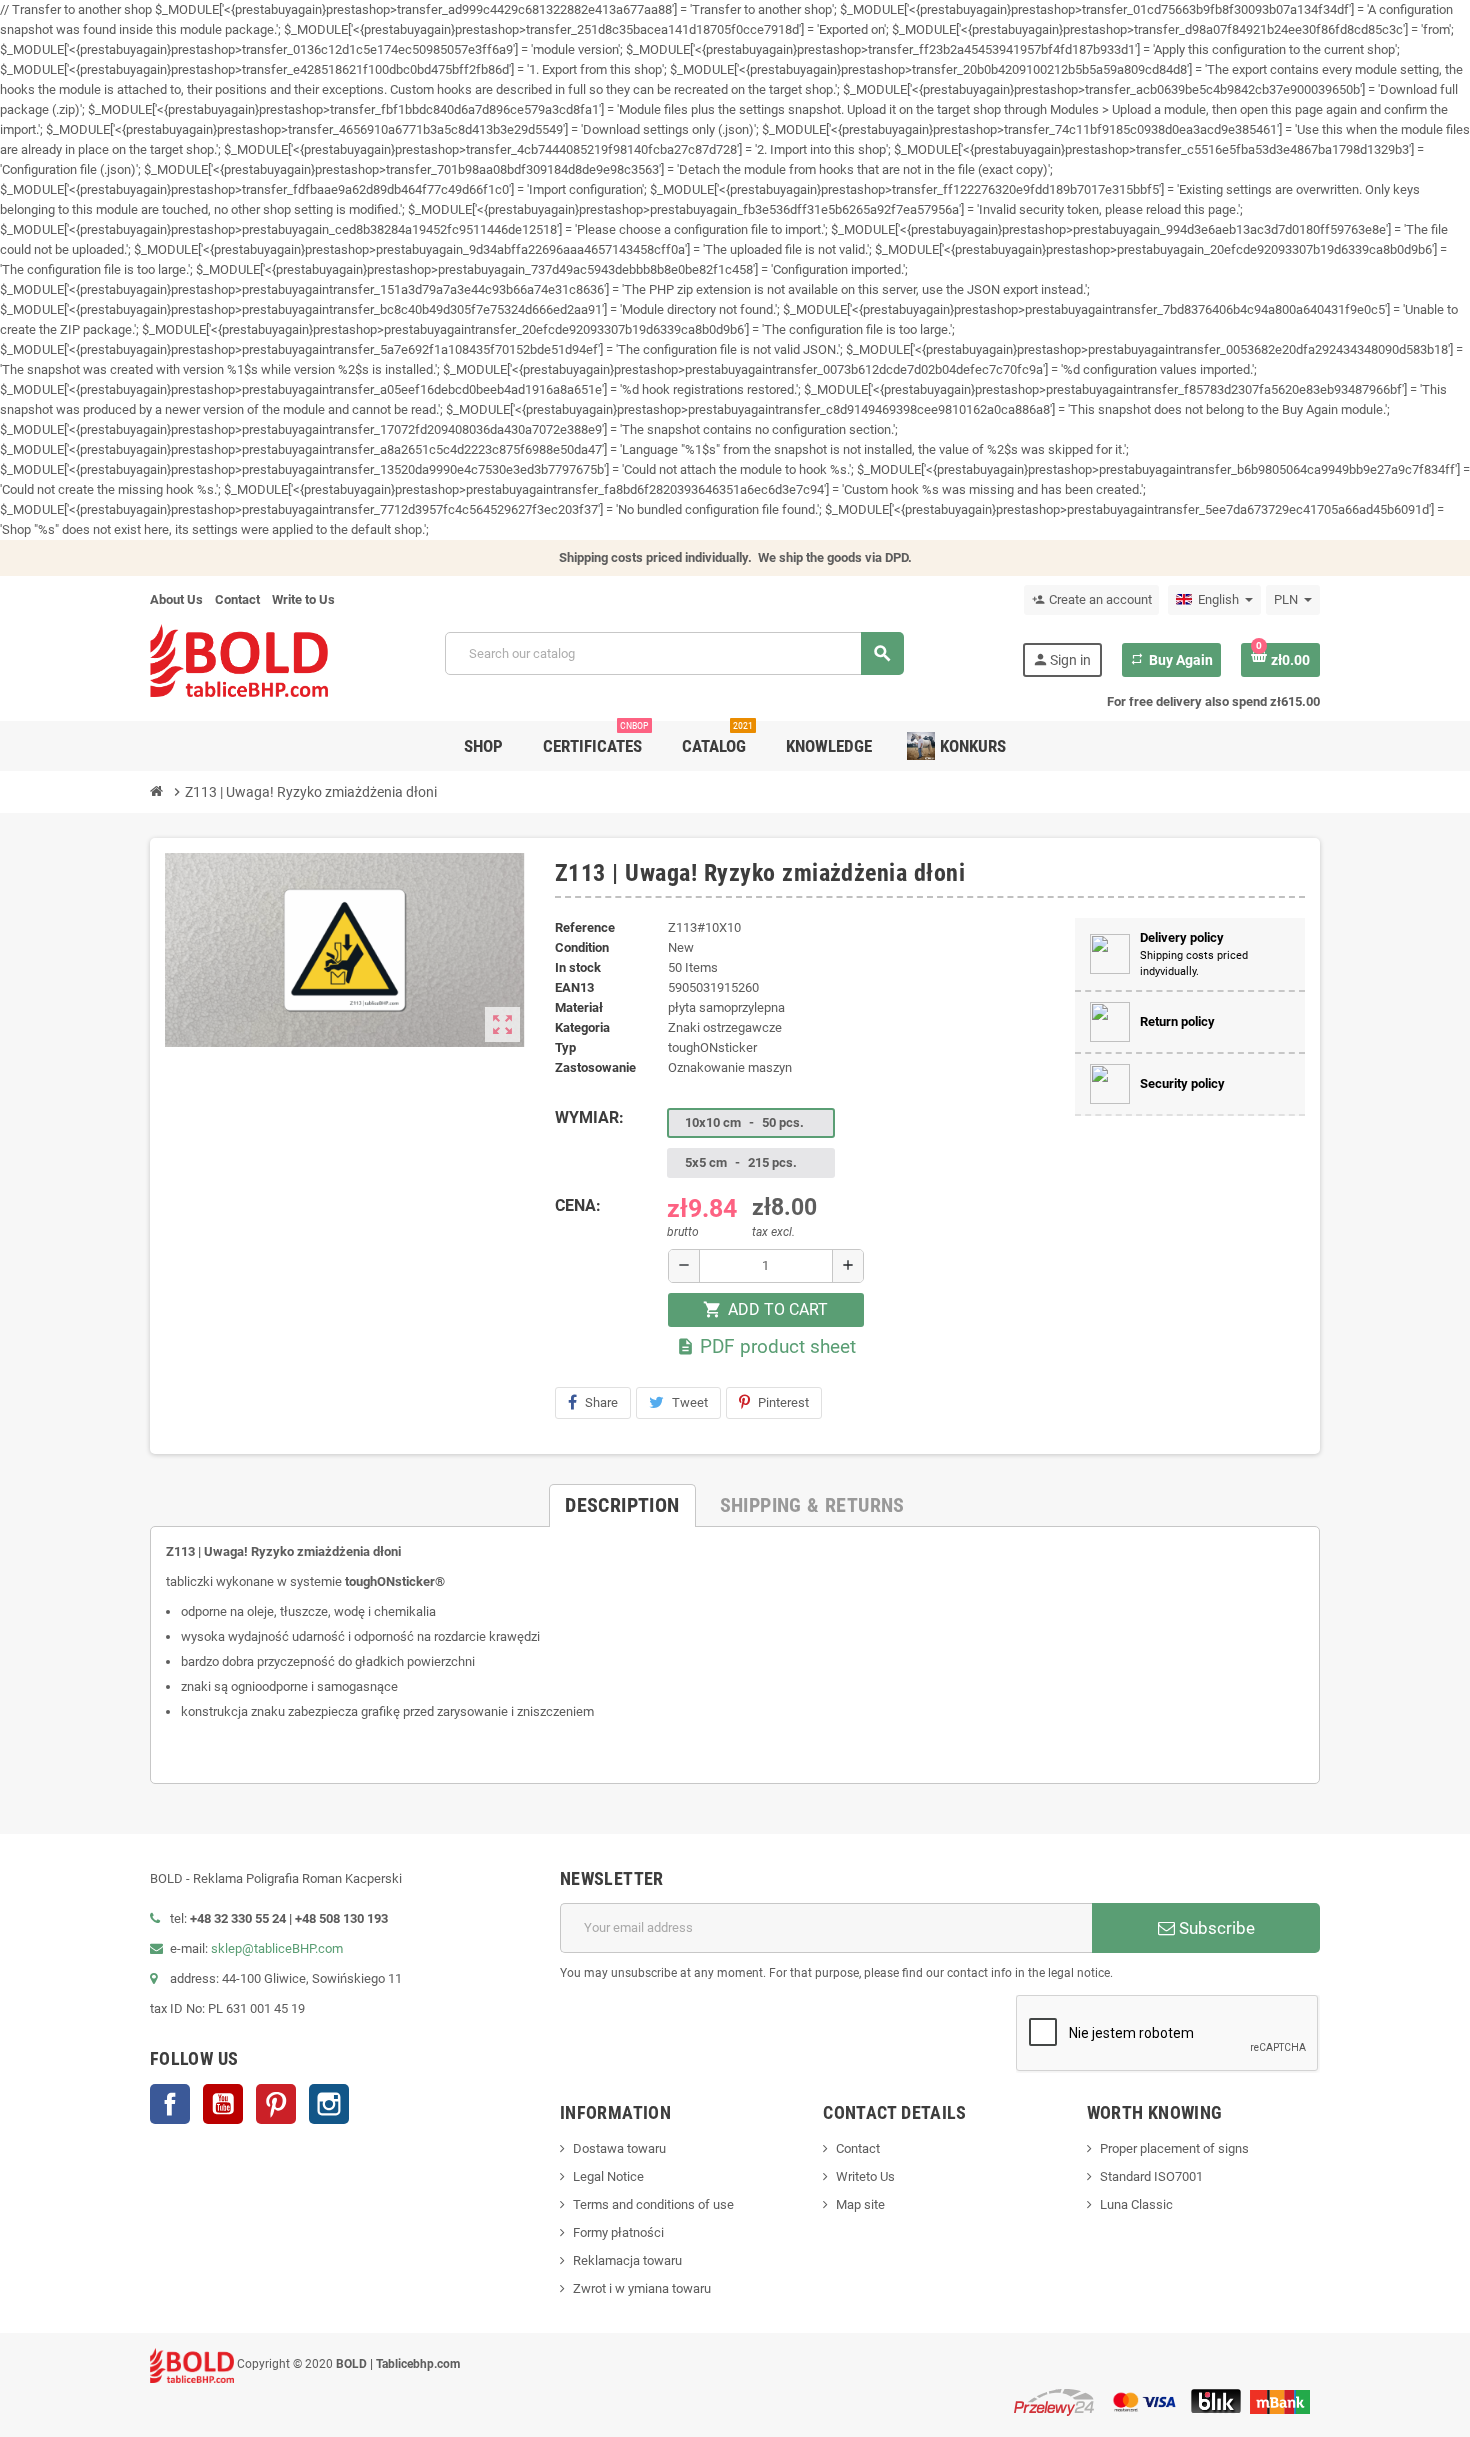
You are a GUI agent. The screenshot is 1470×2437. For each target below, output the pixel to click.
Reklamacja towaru (627, 2260)
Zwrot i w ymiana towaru (642, 2288)
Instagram (329, 2104)
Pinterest (783, 1402)
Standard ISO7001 (1151, 2176)
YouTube (223, 2104)
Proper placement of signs (1174, 2148)
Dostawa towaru (619, 2148)
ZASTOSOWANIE (595, 1067)
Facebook (170, 2104)
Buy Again (1171, 660)
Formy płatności (618, 2232)
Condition (582, 947)
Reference (585, 927)
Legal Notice (608, 2176)
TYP (565, 1047)
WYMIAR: (589, 1117)
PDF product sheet (766, 1346)
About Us (176, 599)
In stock (578, 967)
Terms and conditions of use (653, 2204)
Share (601, 1402)
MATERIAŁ (579, 1007)
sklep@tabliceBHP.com (277, 1948)
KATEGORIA (582, 1027)
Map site (860, 2204)
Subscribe (1215, 1928)
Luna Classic (1136, 2204)
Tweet (690, 1402)
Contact (237, 599)
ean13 (574, 987)
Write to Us (303, 599)
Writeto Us (865, 2176)
